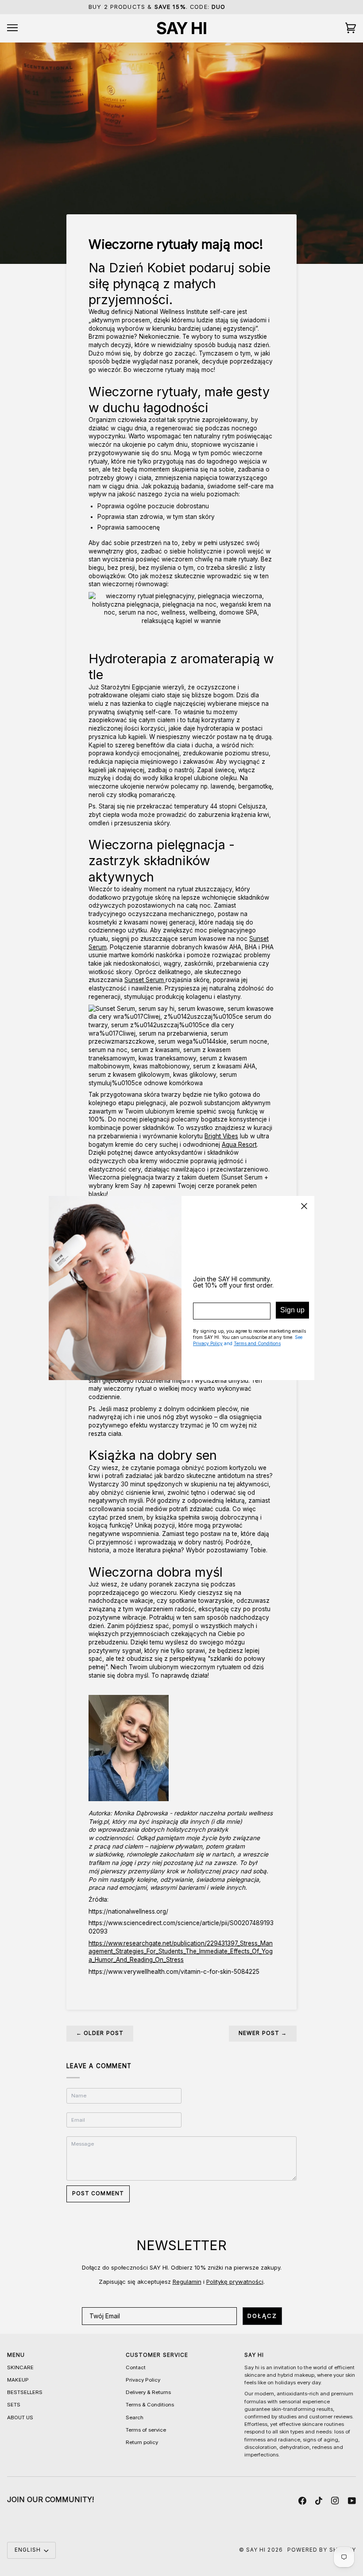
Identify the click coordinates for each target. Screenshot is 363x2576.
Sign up (292, 1310)
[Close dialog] (304, 1206)
